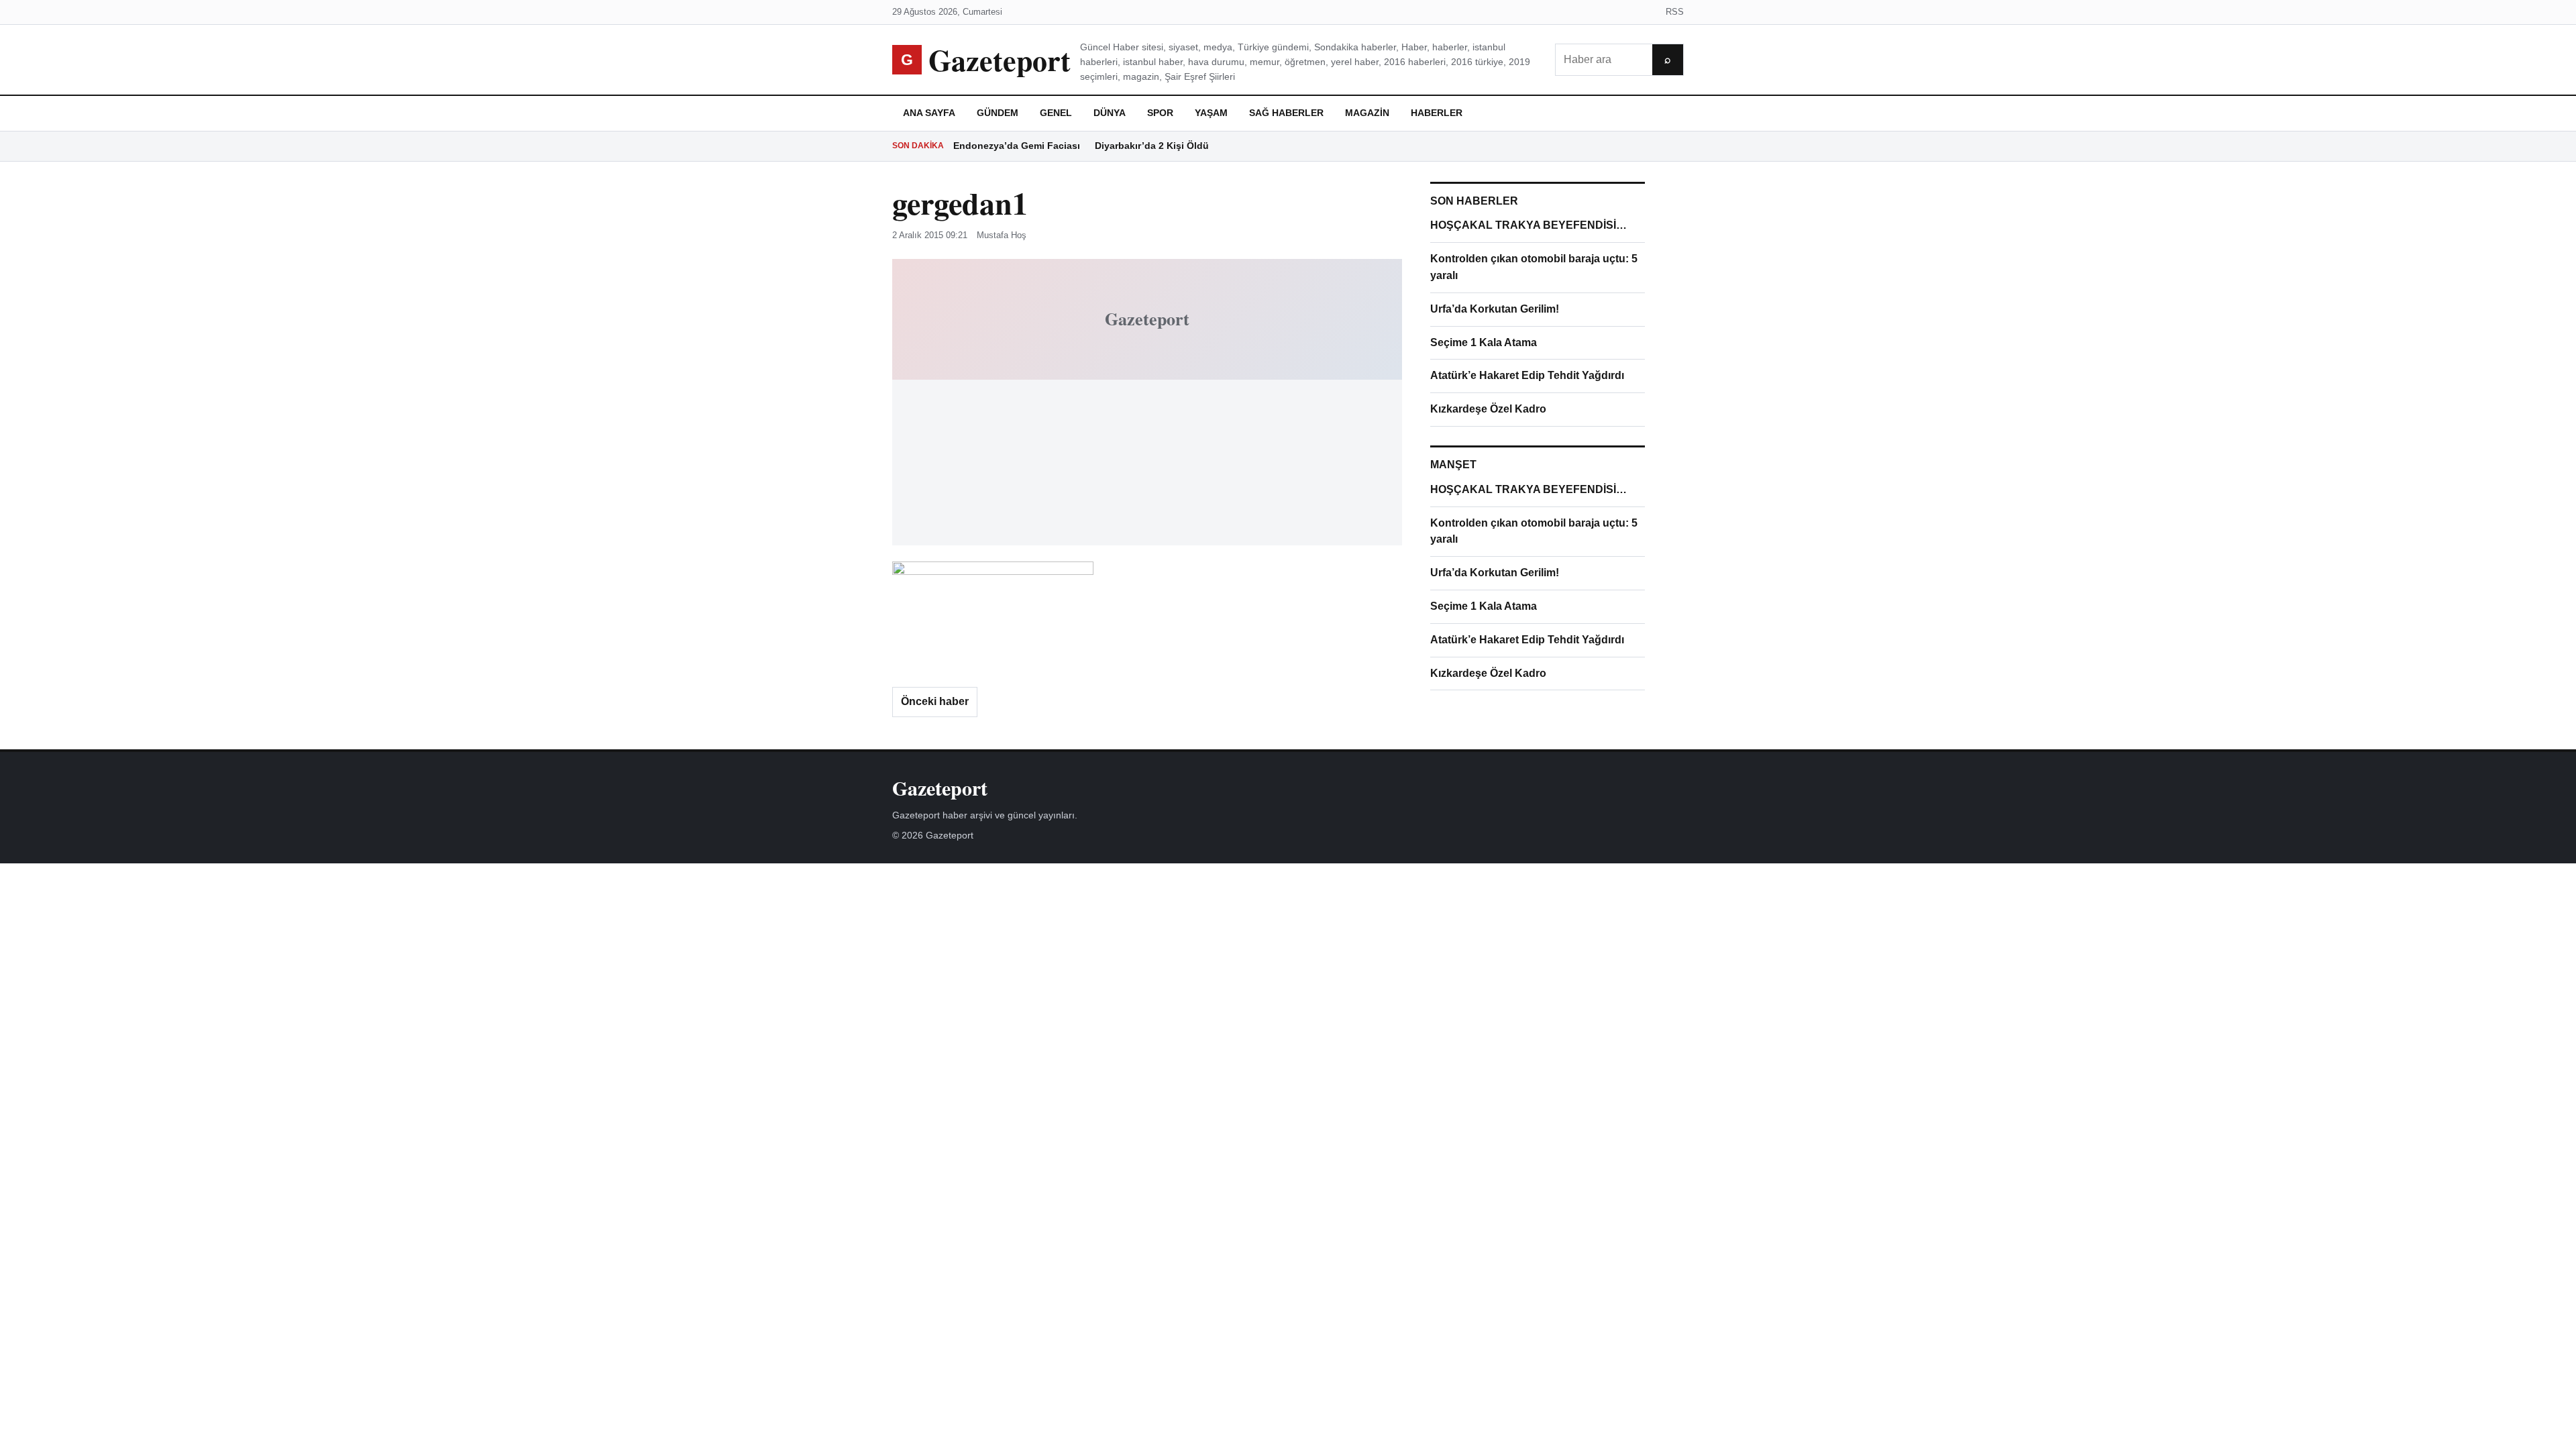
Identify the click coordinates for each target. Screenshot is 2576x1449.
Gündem (998, 113)
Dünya (1110, 113)
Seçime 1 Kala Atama (1484, 342)
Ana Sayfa (929, 113)
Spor (1160, 113)
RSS (1675, 12)
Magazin (1367, 113)
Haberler (1437, 113)
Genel (1056, 113)
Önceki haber (935, 701)
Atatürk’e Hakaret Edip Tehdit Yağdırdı (1527, 375)
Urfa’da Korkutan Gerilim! (1495, 309)
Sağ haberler (1286, 113)
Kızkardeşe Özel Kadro (1488, 409)
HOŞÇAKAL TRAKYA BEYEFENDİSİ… (1528, 225)
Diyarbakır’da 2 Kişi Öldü (1152, 146)
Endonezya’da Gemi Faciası (1017, 146)
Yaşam (1211, 113)
